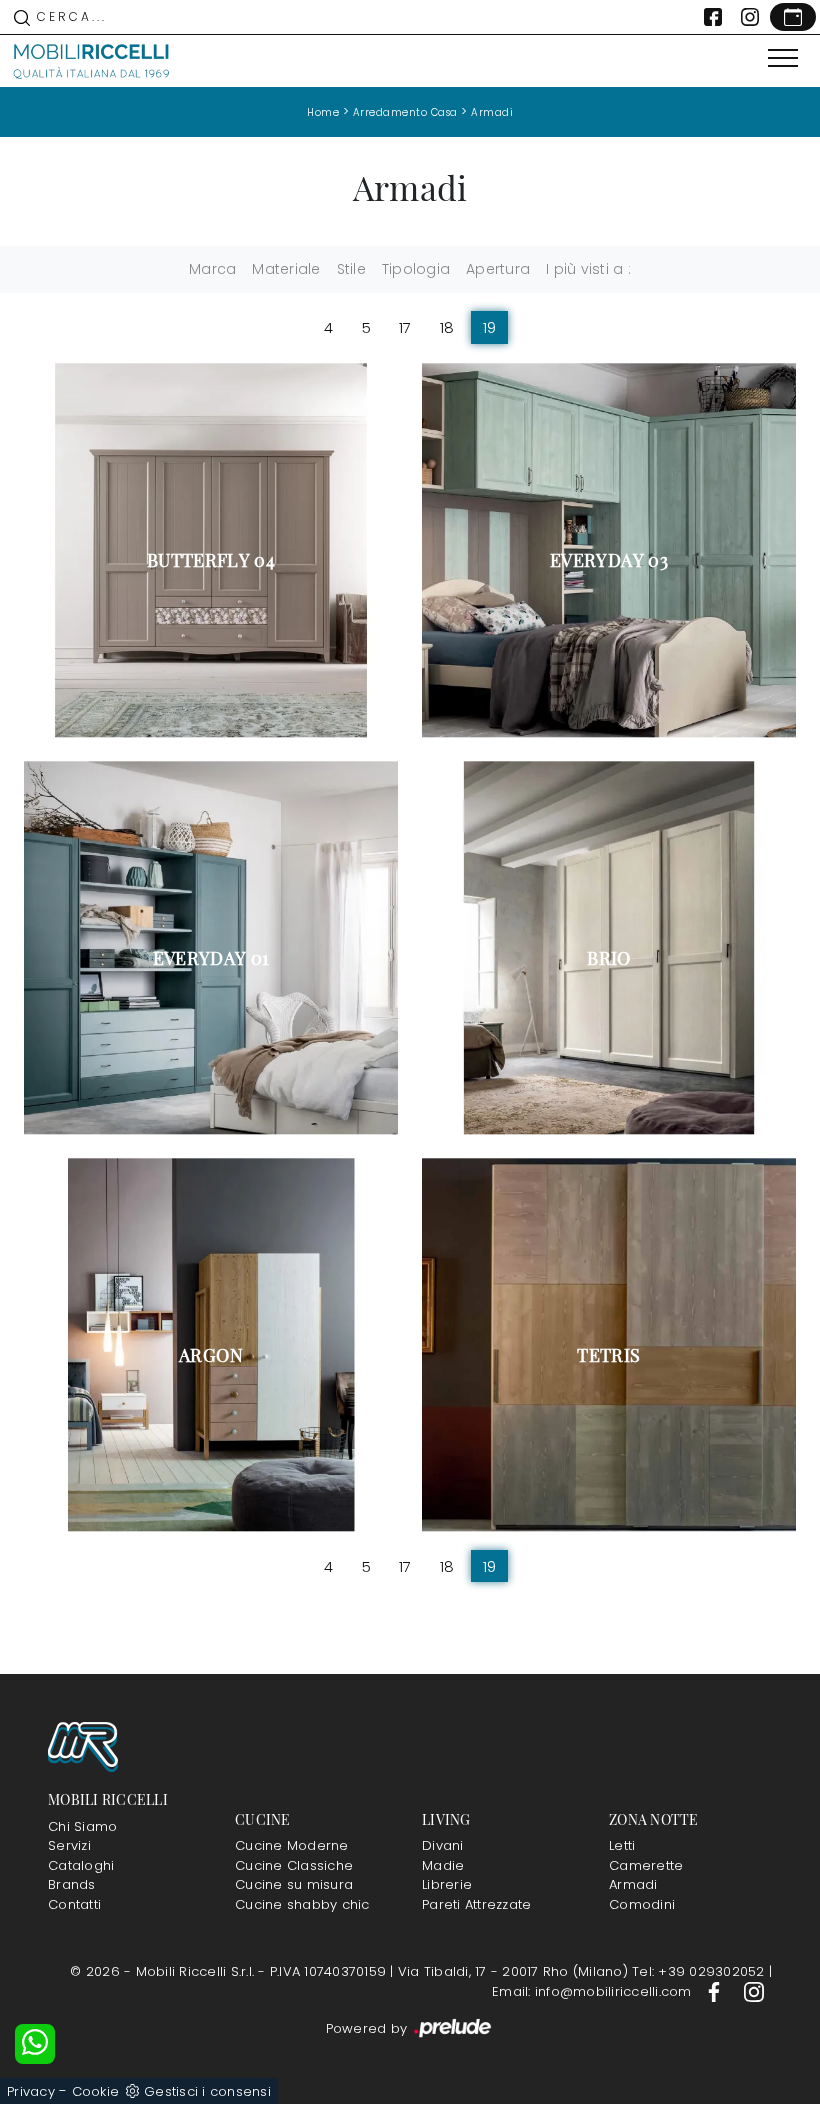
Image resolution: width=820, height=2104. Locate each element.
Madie (443, 1865)
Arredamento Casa (405, 112)
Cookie (96, 2091)
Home (323, 112)
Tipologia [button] (416, 269)
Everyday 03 (609, 560)
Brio (608, 958)
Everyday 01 (211, 958)
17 (405, 327)
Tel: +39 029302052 (700, 1971)
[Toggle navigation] (783, 59)
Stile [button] (351, 269)
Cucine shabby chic (302, 1904)
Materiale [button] (286, 269)
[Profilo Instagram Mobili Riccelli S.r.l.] (750, 17)
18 (447, 327)
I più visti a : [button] (588, 269)
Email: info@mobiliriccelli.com (594, 1991)
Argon (211, 1355)
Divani (443, 1845)
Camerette (646, 1865)
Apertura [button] (498, 269)
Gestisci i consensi (207, 2091)
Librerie (447, 1884)
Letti (622, 1845)
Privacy (31, 2091)
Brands (72, 1884)
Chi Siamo (82, 1826)
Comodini (642, 1904)
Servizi (69, 1845)
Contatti (74, 1904)
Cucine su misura (294, 1884)
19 (490, 327)
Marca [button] (212, 269)
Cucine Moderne (292, 1845)
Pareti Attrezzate (476, 1904)
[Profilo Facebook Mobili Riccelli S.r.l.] (713, 17)
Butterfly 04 (211, 560)
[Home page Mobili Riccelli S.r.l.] (92, 61)
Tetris (608, 1355)
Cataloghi (81, 1865)
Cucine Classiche (294, 1865)
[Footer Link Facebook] (716, 1991)
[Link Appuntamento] (793, 17)
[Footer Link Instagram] (754, 1991)
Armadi (492, 112)
